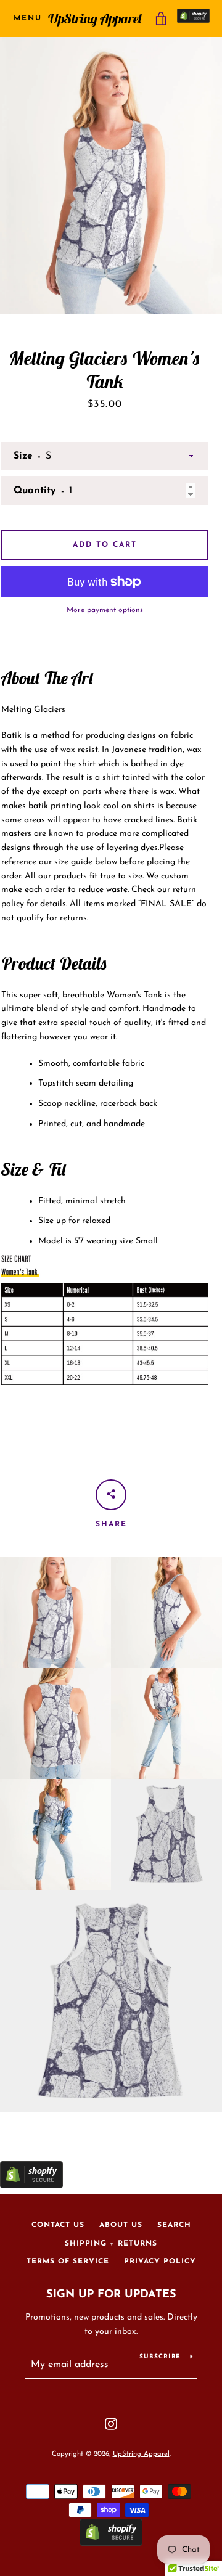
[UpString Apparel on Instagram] (111, 2423)
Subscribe (160, 2357)
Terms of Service (68, 2262)
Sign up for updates (111, 2295)
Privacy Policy (160, 2262)
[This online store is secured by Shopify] (193, 18)
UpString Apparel (95, 18)
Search (174, 2225)
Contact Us (58, 2225)
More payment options (105, 610)
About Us (121, 2225)
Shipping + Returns (111, 2244)
